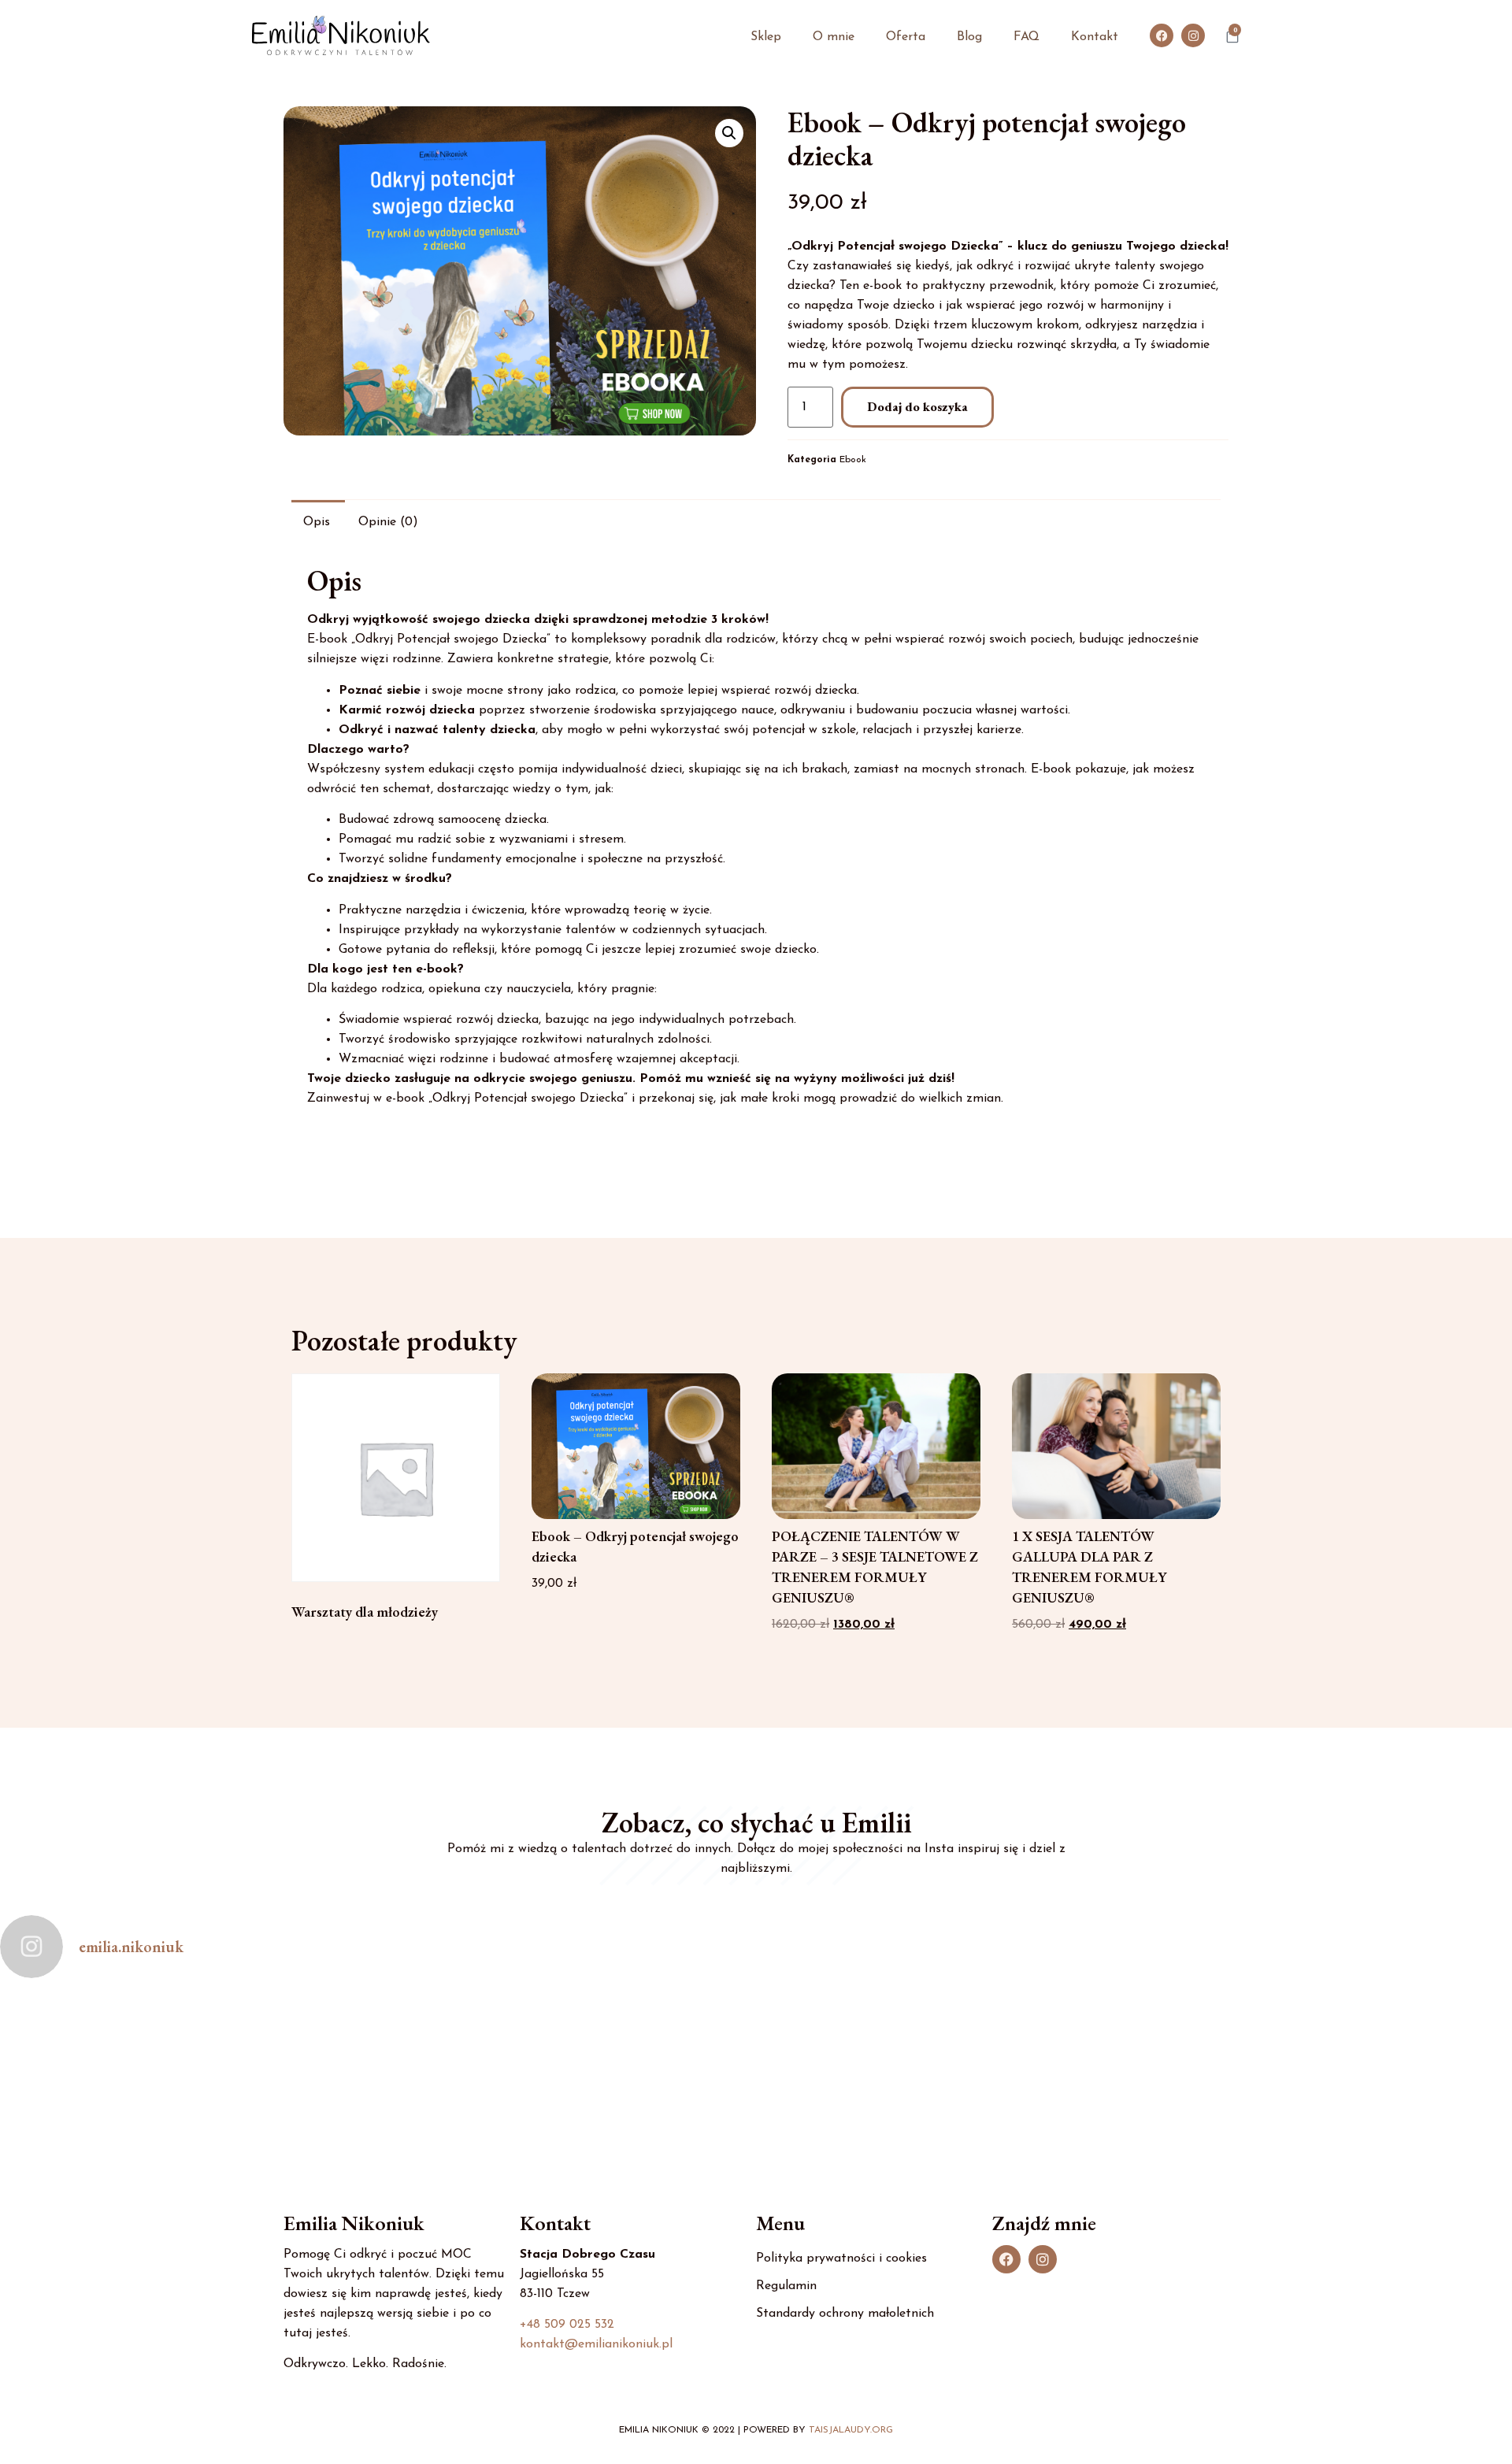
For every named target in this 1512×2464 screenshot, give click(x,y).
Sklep (766, 37)
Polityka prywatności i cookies (841, 2258)
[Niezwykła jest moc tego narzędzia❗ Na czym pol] (378, 2068)
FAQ (1027, 37)
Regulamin (786, 2286)
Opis (317, 522)
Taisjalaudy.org (851, 2430)
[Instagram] (1193, 35)
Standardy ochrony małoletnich (845, 2314)
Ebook (853, 460)
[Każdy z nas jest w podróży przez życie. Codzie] (1134, 2068)
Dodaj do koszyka (917, 407)
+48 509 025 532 (567, 2325)
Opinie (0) (388, 522)
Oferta (906, 37)
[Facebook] (1162, 35)
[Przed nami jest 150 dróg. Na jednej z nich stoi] (126, 2068)
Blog (969, 37)
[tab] (317, 521)
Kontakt (1095, 37)
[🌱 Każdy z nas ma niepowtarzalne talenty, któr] (630, 2068)
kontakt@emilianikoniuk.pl (596, 2344)
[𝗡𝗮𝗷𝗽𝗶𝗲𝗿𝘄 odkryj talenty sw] (1386, 2068)
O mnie (834, 37)
